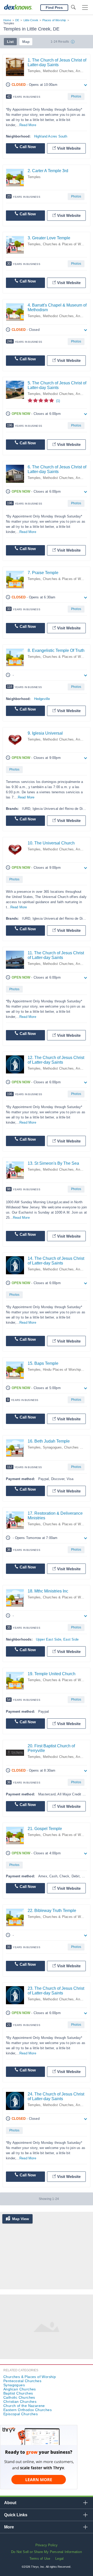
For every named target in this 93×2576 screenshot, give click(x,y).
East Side (71, 1639)
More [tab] (9, 2527)
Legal (59, 2559)
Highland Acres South (51, 136)
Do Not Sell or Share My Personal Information (47, 2552)
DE (17, 20)
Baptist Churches (18, 2393)
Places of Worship (54, 20)
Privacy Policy (47, 2545)
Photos (76, 96)
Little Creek (31, 20)
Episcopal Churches (21, 2414)
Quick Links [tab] (16, 2515)
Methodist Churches (58, 71)
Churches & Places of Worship (67, 244)
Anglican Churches (20, 2389)
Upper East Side (49, 1639)
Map (26, 42)
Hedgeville (42, 699)
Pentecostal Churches (22, 2381)
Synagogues (52, 1447)
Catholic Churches (19, 2397)
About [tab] (10, 2503)
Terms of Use (40, 2559)
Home (7, 20)
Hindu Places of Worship (62, 1370)
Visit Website (69, 148)
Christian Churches (20, 2402)
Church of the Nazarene (24, 2406)
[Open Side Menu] (85, 8)
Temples (34, 71)
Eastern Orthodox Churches (28, 2410)
